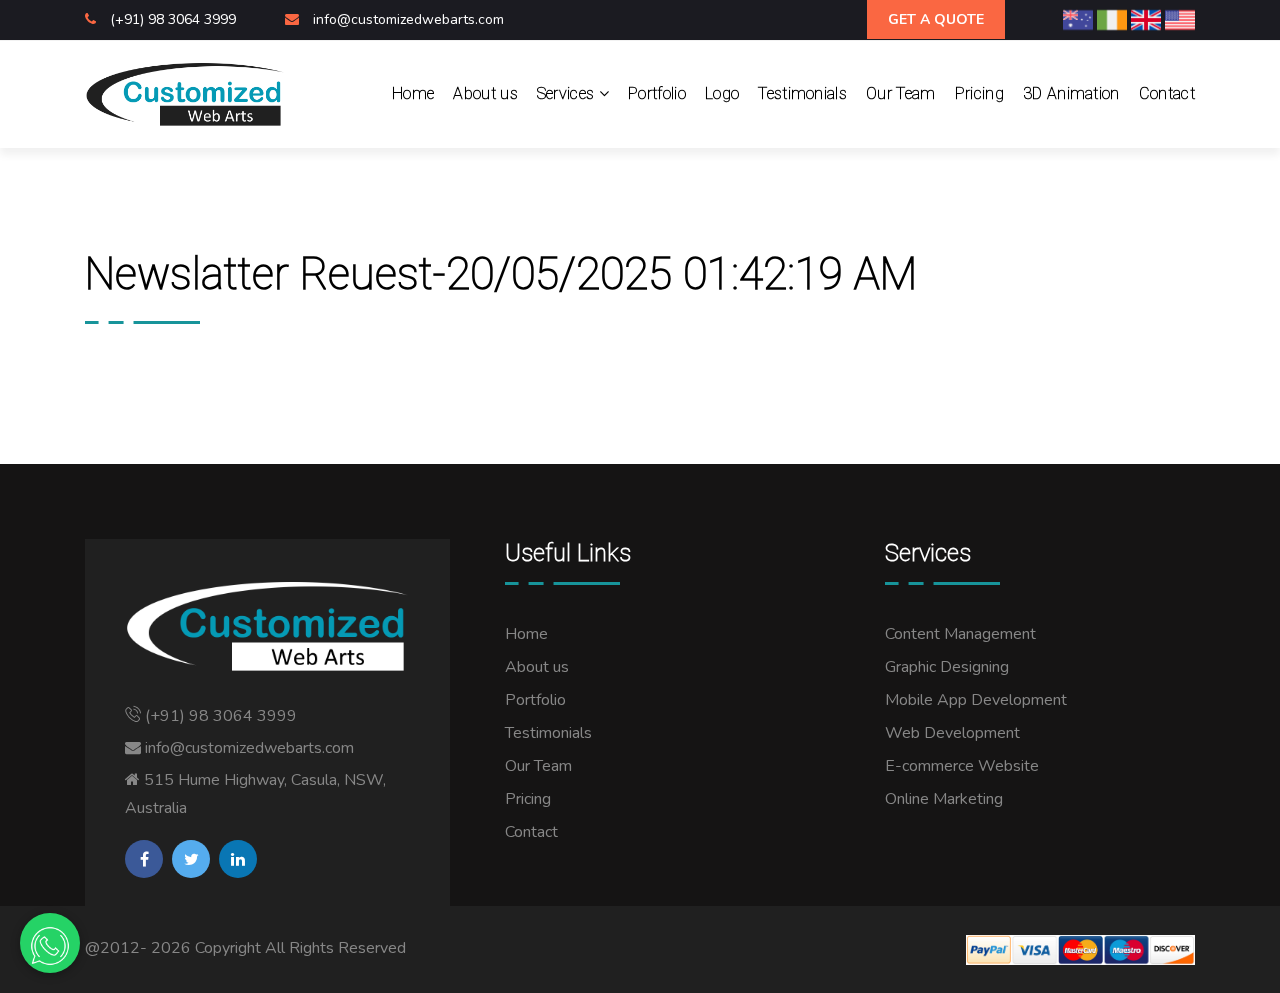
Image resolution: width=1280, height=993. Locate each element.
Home (413, 93)
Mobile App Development (976, 700)
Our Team (901, 93)
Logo (722, 93)
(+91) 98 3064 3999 (175, 19)
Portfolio (657, 93)
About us (485, 93)
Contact (1167, 93)
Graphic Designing (947, 667)
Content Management (960, 634)
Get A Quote (936, 19)
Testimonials (802, 93)
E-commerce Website (962, 766)
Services (568, 93)
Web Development (952, 733)
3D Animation (1071, 93)
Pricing (979, 93)
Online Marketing (944, 799)
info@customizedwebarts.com (408, 19)
